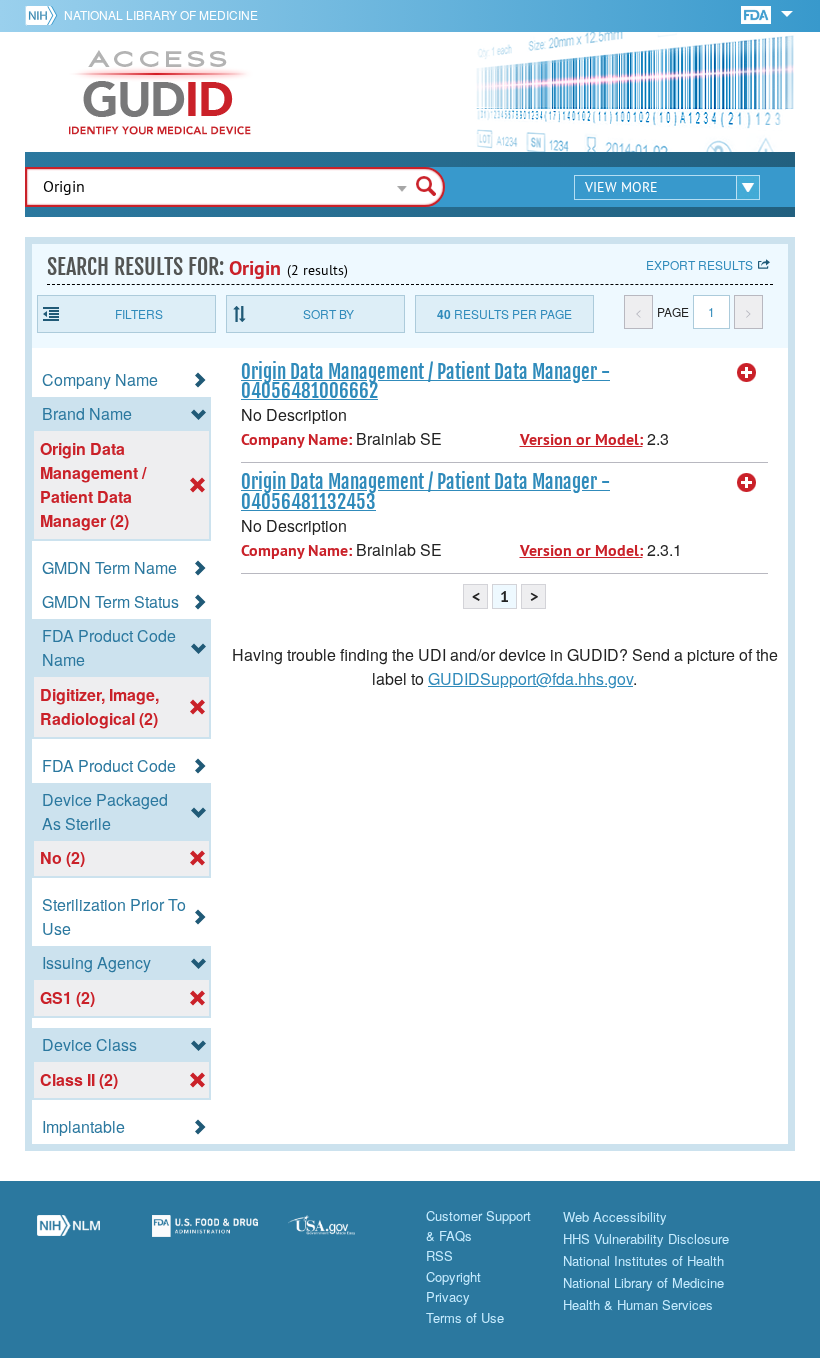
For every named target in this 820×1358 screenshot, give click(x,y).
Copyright (453, 1276)
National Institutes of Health (643, 1260)
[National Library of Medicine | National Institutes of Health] (68, 1237)
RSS (439, 1255)
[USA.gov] (341, 1237)
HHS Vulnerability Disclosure (646, 1238)
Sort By (328, 313)
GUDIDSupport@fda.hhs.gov (530, 678)
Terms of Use (465, 1317)
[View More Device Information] (747, 373)
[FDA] (757, 13)
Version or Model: (581, 439)
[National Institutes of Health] (44, 15)
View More (621, 187)
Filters (139, 313)
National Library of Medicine (161, 14)
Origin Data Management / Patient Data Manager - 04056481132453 (425, 491)
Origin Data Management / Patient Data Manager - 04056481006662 (425, 381)
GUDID (160, 92)
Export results (699, 264)
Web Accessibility (615, 1216)
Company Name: (296, 439)
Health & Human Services (638, 1304)
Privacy (448, 1296)
